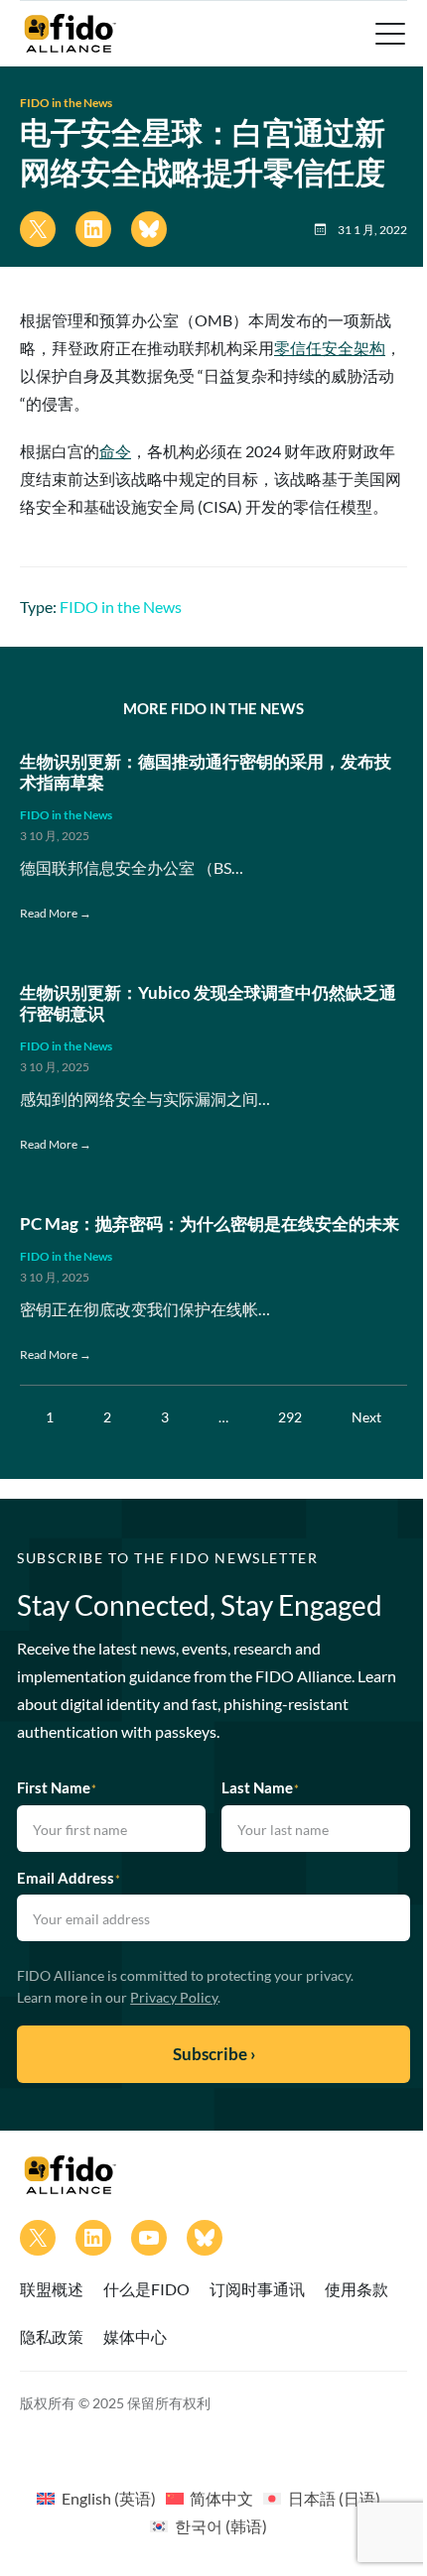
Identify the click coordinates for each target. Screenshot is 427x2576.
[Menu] (388, 34)
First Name (57, 1787)
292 (290, 1417)
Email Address (69, 1878)
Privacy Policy (174, 1997)
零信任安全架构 (330, 348)
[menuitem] (96, 2498)
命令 (115, 451)
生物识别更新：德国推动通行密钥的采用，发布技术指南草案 (206, 773)
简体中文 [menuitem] (221, 2498)
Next (366, 1417)
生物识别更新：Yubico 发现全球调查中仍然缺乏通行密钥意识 (208, 1004)
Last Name (260, 1787)
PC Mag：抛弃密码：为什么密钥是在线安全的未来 (210, 1224)
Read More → (56, 913)
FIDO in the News (66, 103)
